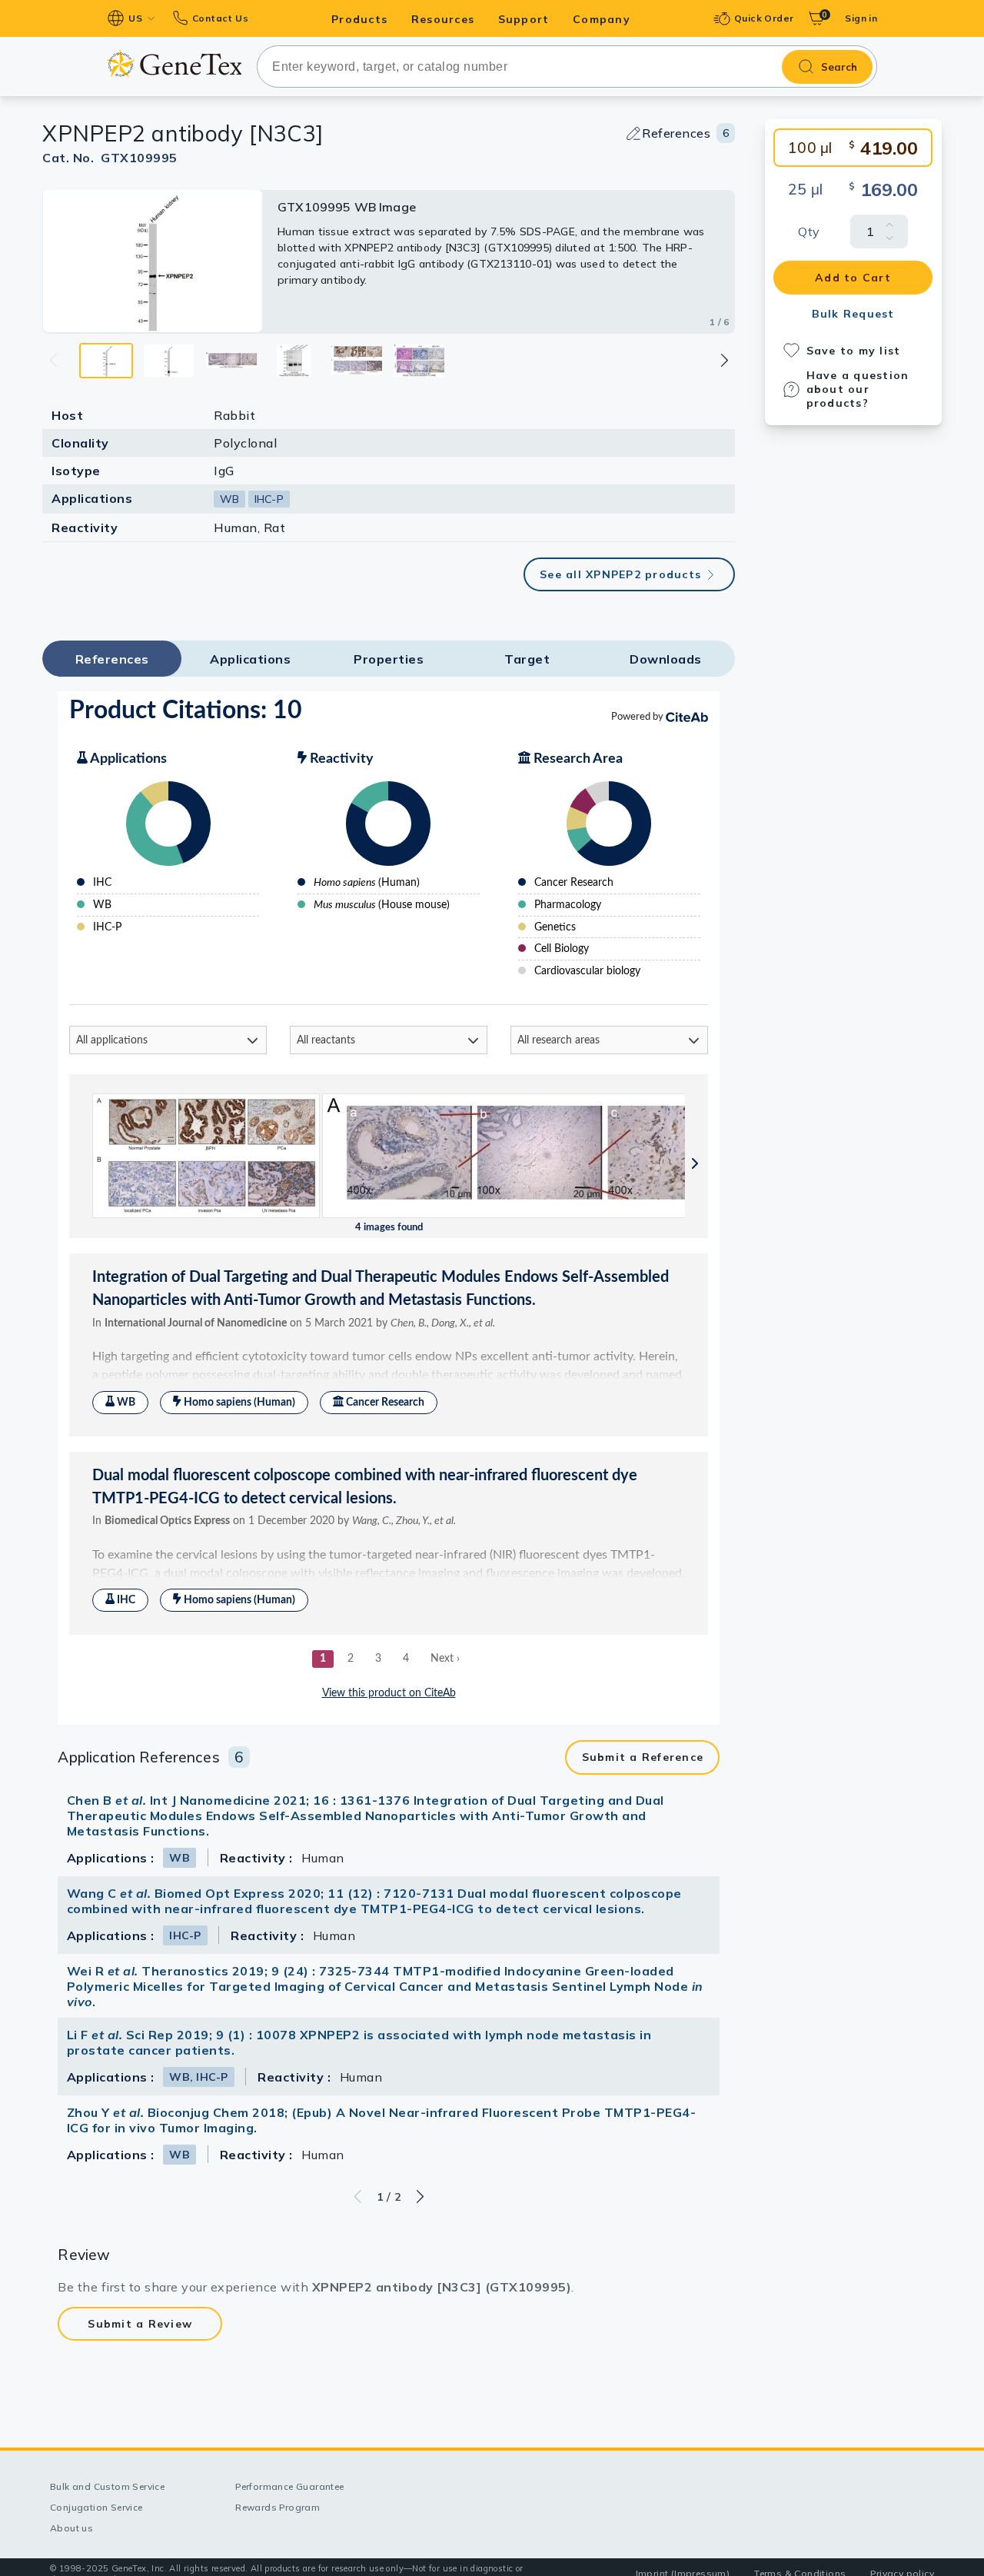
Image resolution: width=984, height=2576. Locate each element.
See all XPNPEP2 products (620, 574)
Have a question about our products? (858, 389)
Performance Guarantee (289, 2486)
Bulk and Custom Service (107, 2486)
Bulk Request (853, 314)
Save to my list (854, 351)
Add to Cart (853, 278)
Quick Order (764, 18)
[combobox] (567, 67)
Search (839, 67)
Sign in (861, 18)
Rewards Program (278, 2507)
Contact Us (220, 18)
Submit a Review (140, 2324)
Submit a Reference (643, 1757)
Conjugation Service (96, 2507)
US (135, 18)
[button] (724, 360)
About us (71, 2528)
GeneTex (174, 63)
